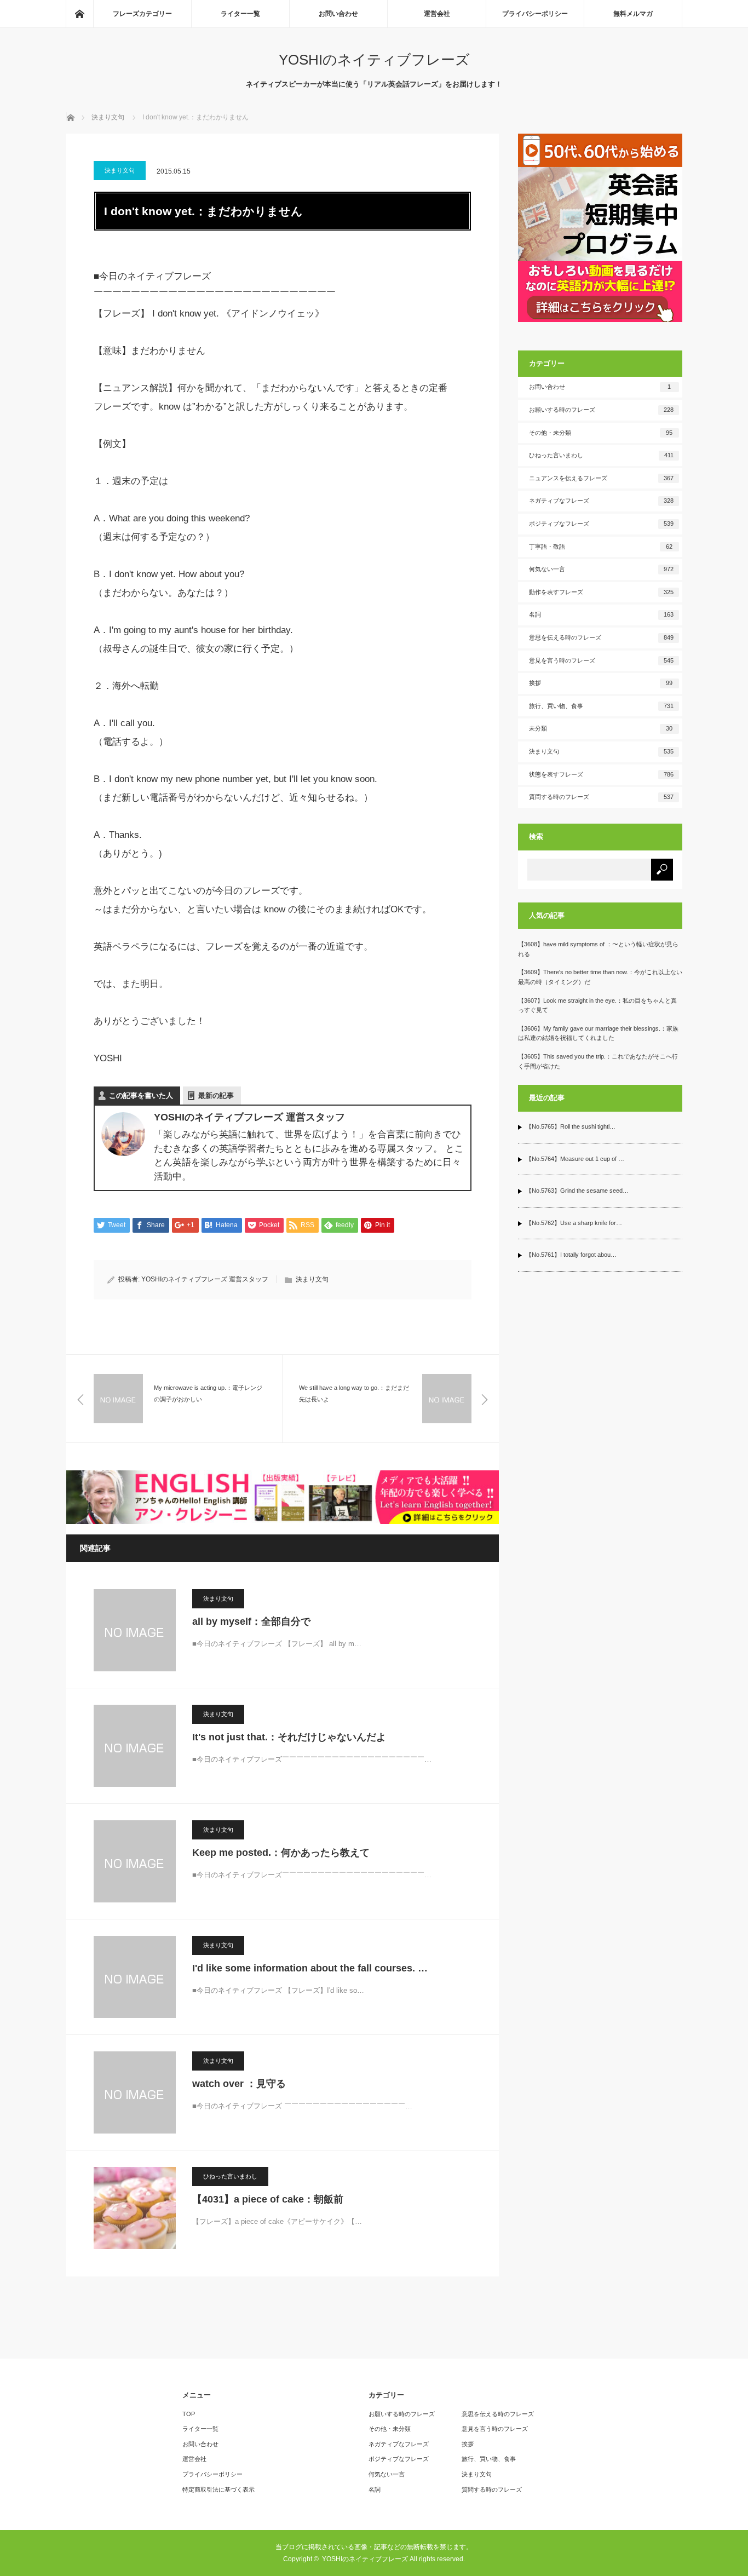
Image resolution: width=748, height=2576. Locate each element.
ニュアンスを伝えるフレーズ (601, 478)
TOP (189, 2414)
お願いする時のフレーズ (601, 410)
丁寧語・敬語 (601, 547)
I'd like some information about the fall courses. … (310, 1968)
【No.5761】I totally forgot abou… (571, 1255)
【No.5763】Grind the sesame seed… (577, 1191)
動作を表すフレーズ (601, 592)
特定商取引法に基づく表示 (218, 2489)
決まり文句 (120, 170)
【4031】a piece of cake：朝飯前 (268, 2199)
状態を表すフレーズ (601, 774)
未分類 (601, 728)
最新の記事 (216, 1096)
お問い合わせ (338, 14)
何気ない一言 (601, 569)
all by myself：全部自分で (251, 1622)
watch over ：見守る (239, 2084)
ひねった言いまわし (230, 2176)
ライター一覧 (240, 14)
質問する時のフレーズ (601, 797)
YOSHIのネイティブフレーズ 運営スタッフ (205, 1279)
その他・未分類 (601, 433)
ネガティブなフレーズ (601, 501)
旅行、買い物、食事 (601, 706)
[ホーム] (79, 14)
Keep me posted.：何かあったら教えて (281, 1853)
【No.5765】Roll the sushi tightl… (571, 1126)
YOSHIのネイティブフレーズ (374, 60)
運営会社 (437, 14)
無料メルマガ (633, 14)
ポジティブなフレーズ (601, 524)
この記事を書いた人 (141, 1096)
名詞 (601, 614)
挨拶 (601, 683)
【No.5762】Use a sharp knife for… (574, 1223)
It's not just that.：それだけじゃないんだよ (289, 1737)
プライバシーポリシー (535, 14)
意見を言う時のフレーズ (601, 660)
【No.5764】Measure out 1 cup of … (575, 1159)
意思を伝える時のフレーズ (601, 637)
